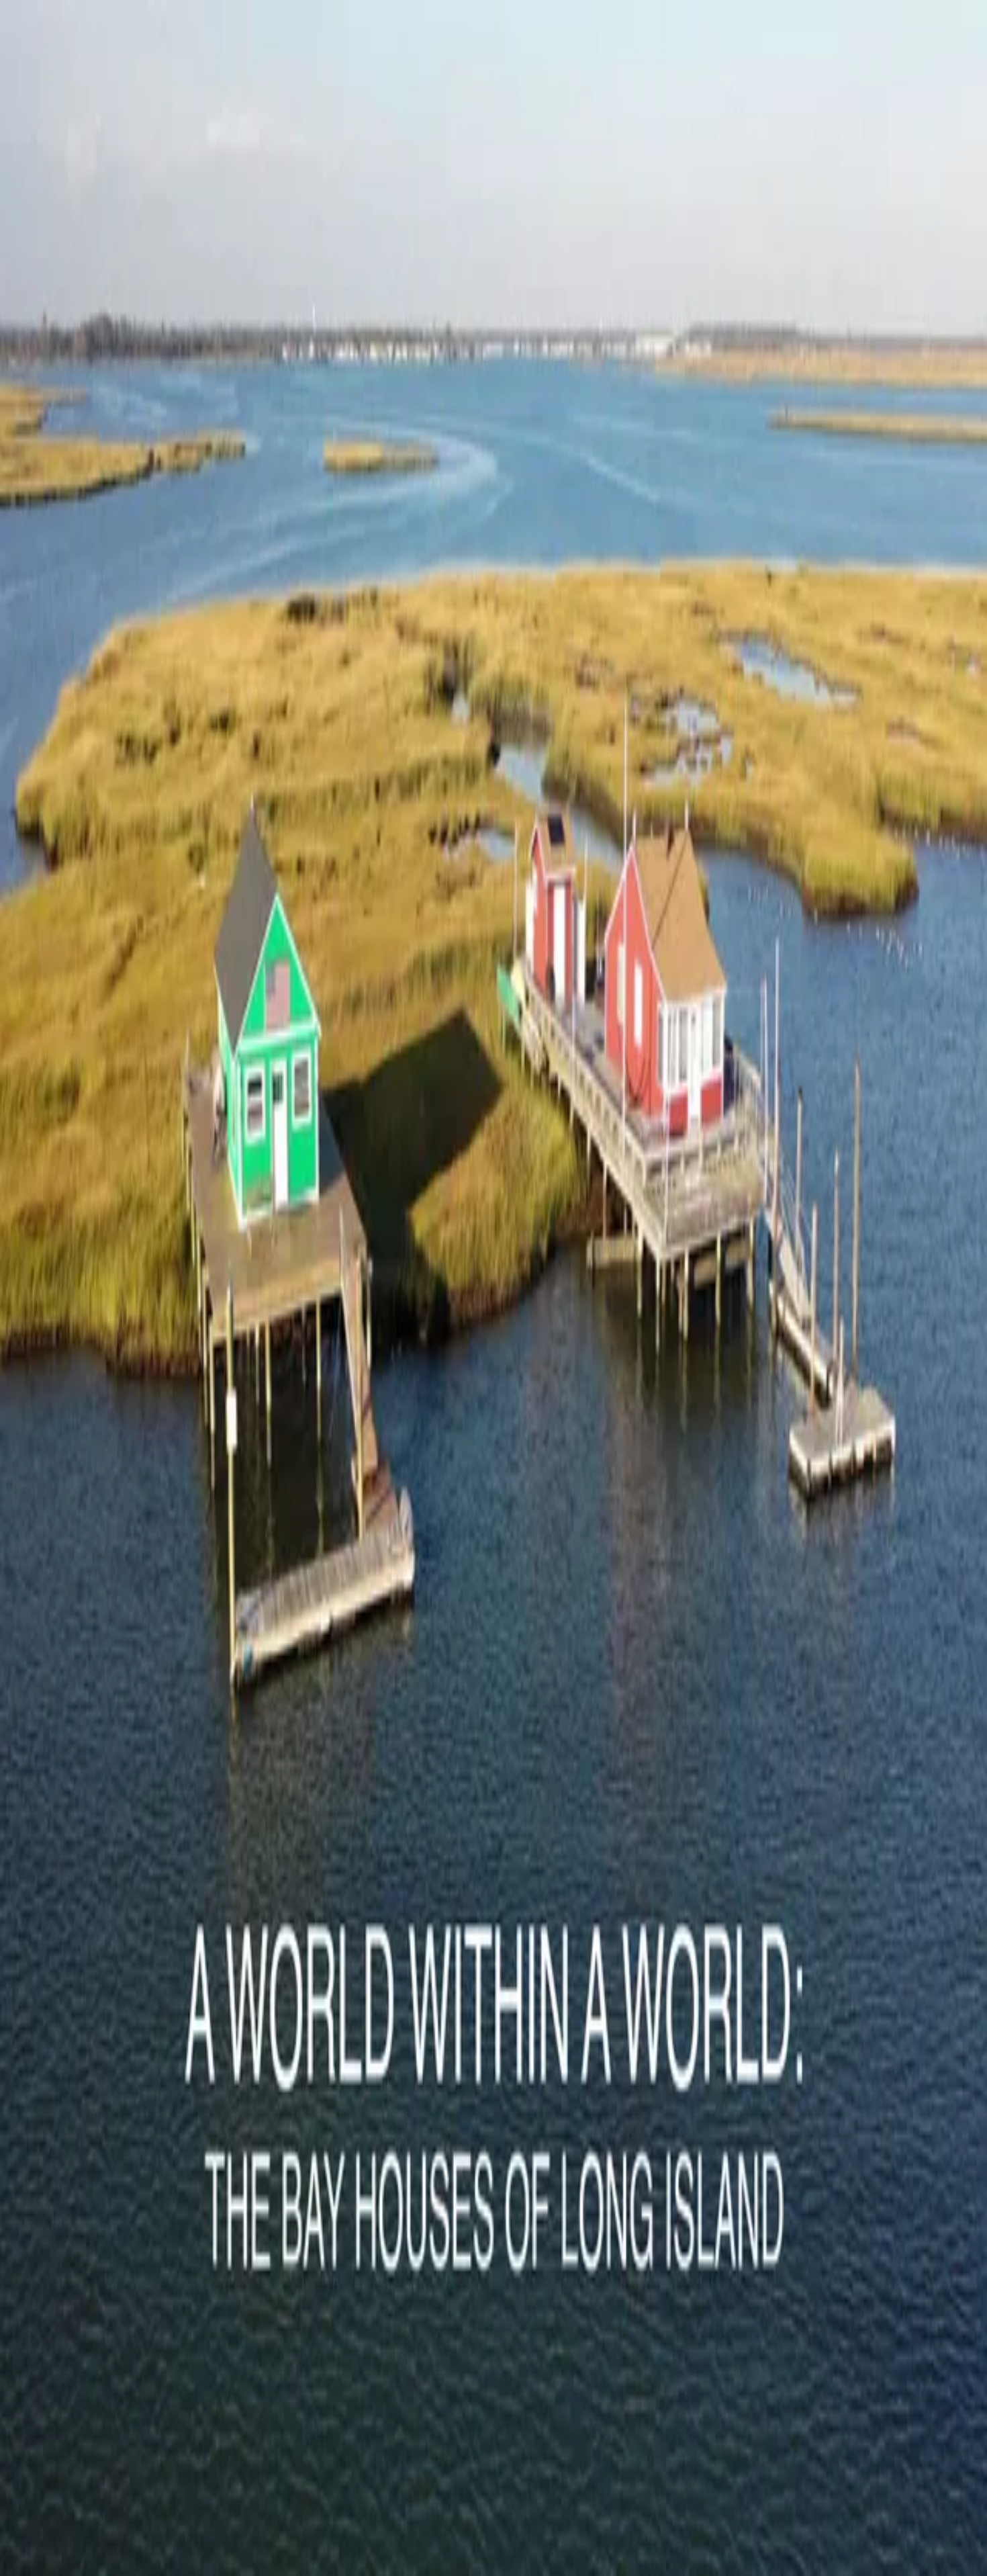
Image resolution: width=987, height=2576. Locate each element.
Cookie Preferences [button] (74, 2134)
